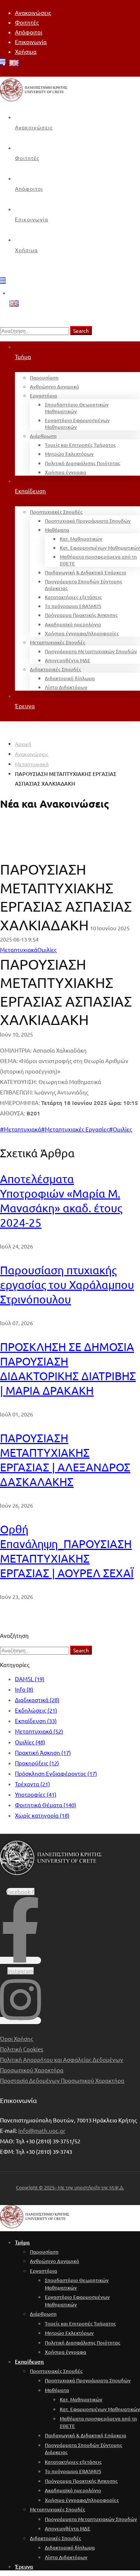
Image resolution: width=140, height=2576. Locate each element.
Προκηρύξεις (37, 1763)
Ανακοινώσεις (32, 754)
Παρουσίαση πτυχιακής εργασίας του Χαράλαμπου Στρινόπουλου (67, 1285)
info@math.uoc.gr (42, 2130)
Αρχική (23, 744)
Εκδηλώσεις (36, 1710)
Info (24, 1689)
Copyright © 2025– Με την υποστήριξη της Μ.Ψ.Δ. (70, 2187)
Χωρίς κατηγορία (42, 1815)
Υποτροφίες (36, 1794)
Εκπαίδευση (36, 1721)
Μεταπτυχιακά (32, 764)
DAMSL (30, 1679)
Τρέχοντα (32, 1784)
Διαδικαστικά (37, 1700)
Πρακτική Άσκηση (43, 1752)
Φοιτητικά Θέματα (46, 1805)
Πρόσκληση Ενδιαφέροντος (56, 1773)
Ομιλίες (30, 1742)
